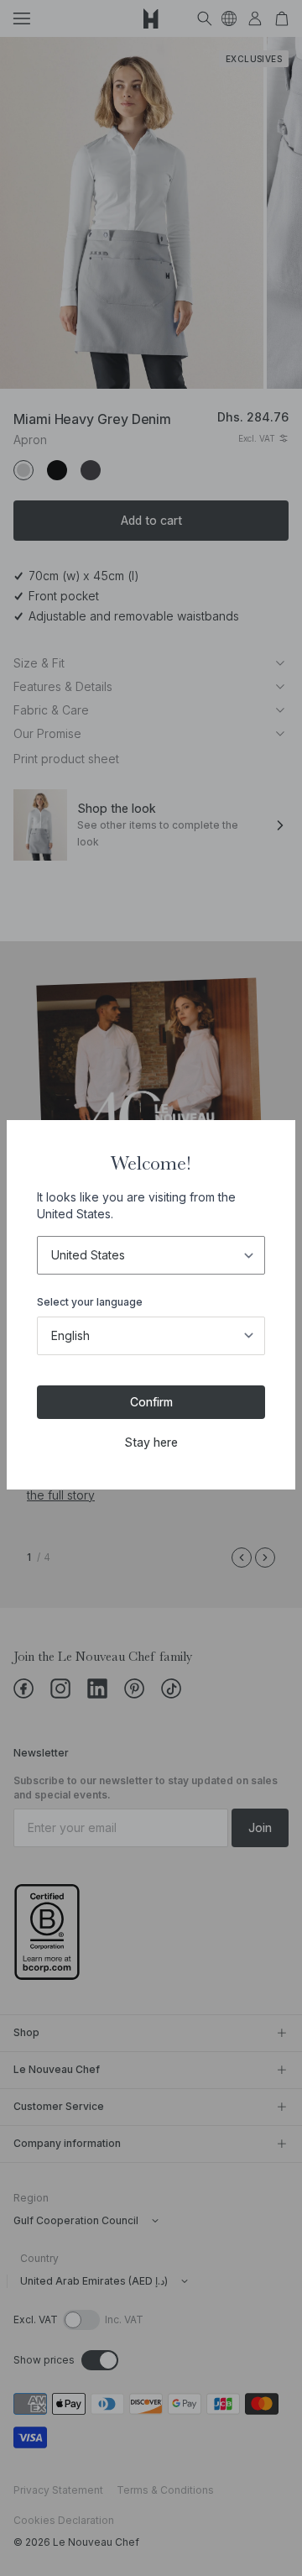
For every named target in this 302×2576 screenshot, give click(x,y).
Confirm (151, 1402)
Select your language (90, 1302)
